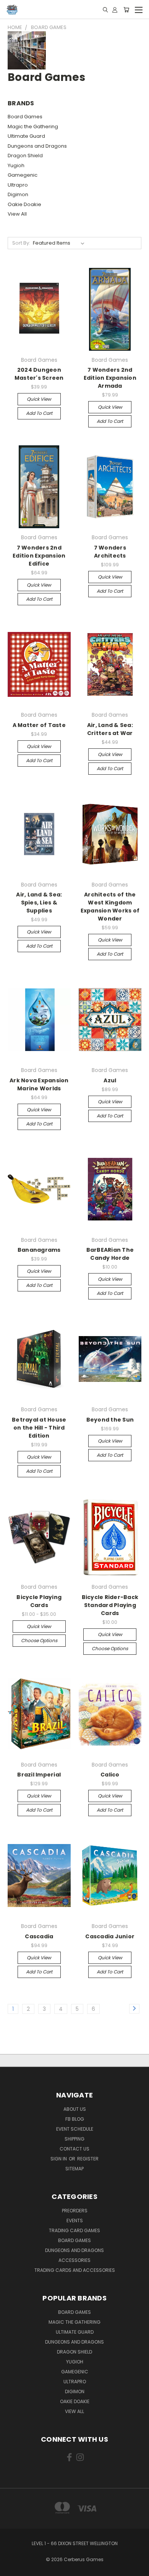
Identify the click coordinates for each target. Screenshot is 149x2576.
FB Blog (75, 2119)
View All (17, 214)
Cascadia (39, 1936)
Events (75, 2221)
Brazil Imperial (39, 1775)
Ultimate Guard (26, 136)
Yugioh (16, 165)
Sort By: (21, 243)
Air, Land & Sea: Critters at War (110, 729)
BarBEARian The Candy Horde (110, 1254)
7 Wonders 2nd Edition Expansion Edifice (39, 556)
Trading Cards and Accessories (75, 2270)
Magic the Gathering (33, 127)
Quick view (39, 399)
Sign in (59, 2159)
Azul (110, 1080)
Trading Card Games (74, 2230)
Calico (110, 1775)
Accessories (74, 2260)
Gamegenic (23, 175)
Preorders (75, 2211)
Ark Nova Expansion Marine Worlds (39, 1084)
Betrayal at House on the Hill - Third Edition (39, 1428)
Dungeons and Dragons (37, 146)
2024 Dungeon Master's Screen (39, 374)
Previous (12, 2568)
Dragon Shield (25, 156)
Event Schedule (75, 2129)
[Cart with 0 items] (126, 10)
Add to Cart (39, 413)
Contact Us (74, 2149)
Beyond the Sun (110, 1420)
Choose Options (39, 1640)
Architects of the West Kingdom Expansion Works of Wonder (110, 907)
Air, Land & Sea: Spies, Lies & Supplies (39, 903)
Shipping (74, 2139)
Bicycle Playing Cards (39, 1601)
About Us (75, 2109)
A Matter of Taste (39, 725)
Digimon (18, 194)
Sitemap (74, 2169)
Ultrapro (18, 185)
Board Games (25, 117)
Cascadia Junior (110, 1936)
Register (88, 2159)
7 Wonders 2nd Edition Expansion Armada (110, 378)
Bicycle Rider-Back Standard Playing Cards (110, 1605)
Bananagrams (39, 1250)
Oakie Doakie (24, 204)
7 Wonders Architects (110, 552)
